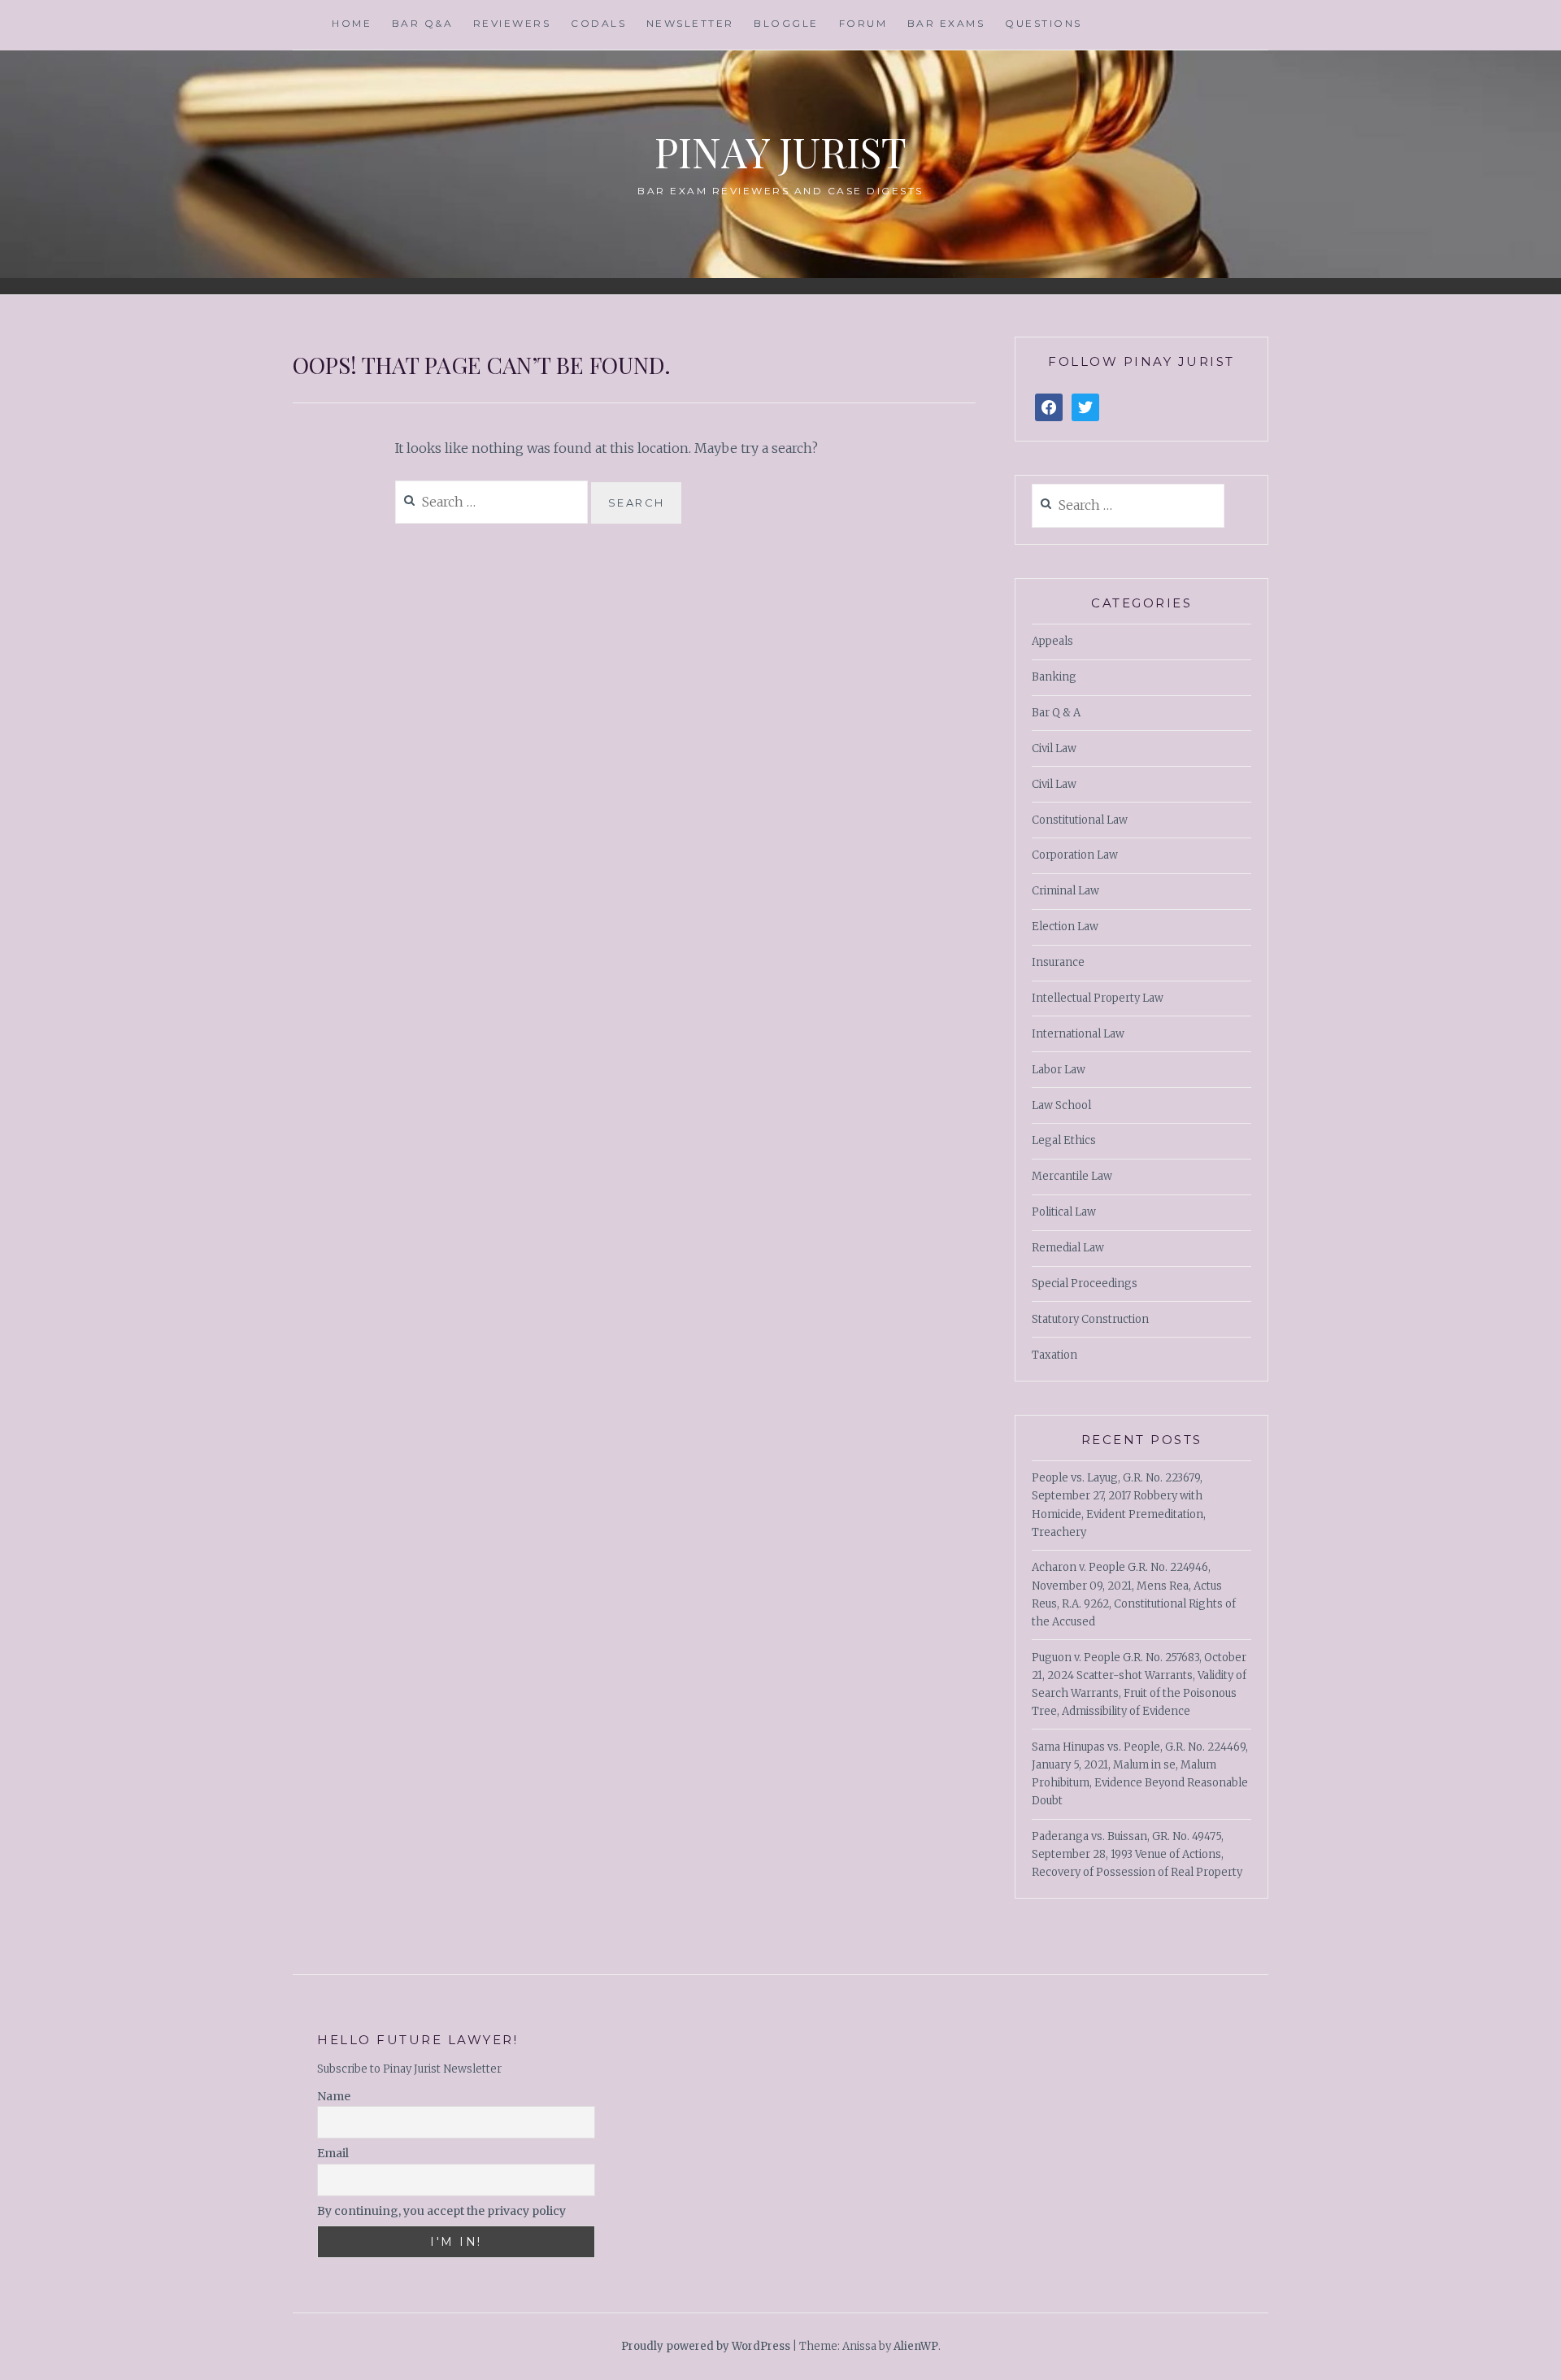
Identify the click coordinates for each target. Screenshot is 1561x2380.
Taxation (1054, 1355)
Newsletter (690, 23)
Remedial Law (1068, 1248)
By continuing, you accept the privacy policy (441, 2211)
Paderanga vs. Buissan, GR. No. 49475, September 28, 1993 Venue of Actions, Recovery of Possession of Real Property (1137, 1854)
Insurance (1058, 962)
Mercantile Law (1072, 1176)
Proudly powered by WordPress (706, 2346)
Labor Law (1059, 1070)
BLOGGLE (786, 23)
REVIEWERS (512, 23)
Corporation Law (1075, 855)
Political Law (1064, 1212)
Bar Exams (946, 23)
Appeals (1052, 641)
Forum (863, 23)
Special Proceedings (1085, 1284)
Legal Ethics (1064, 1140)
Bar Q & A (1056, 713)
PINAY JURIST (780, 152)
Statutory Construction (1090, 1319)
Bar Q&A (423, 23)
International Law (1078, 1034)
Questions (1044, 23)
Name (334, 2096)
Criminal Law (1065, 891)
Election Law (1065, 927)
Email (333, 2153)
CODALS (598, 23)
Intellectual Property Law (1098, 998)
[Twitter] (1085, 408)
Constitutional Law (1080, 820)
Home (352, 23)
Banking (1054, 677)
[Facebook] (1049, 408)
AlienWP (916, 2346)
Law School (1061, 1105)
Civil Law (1054, 748)
